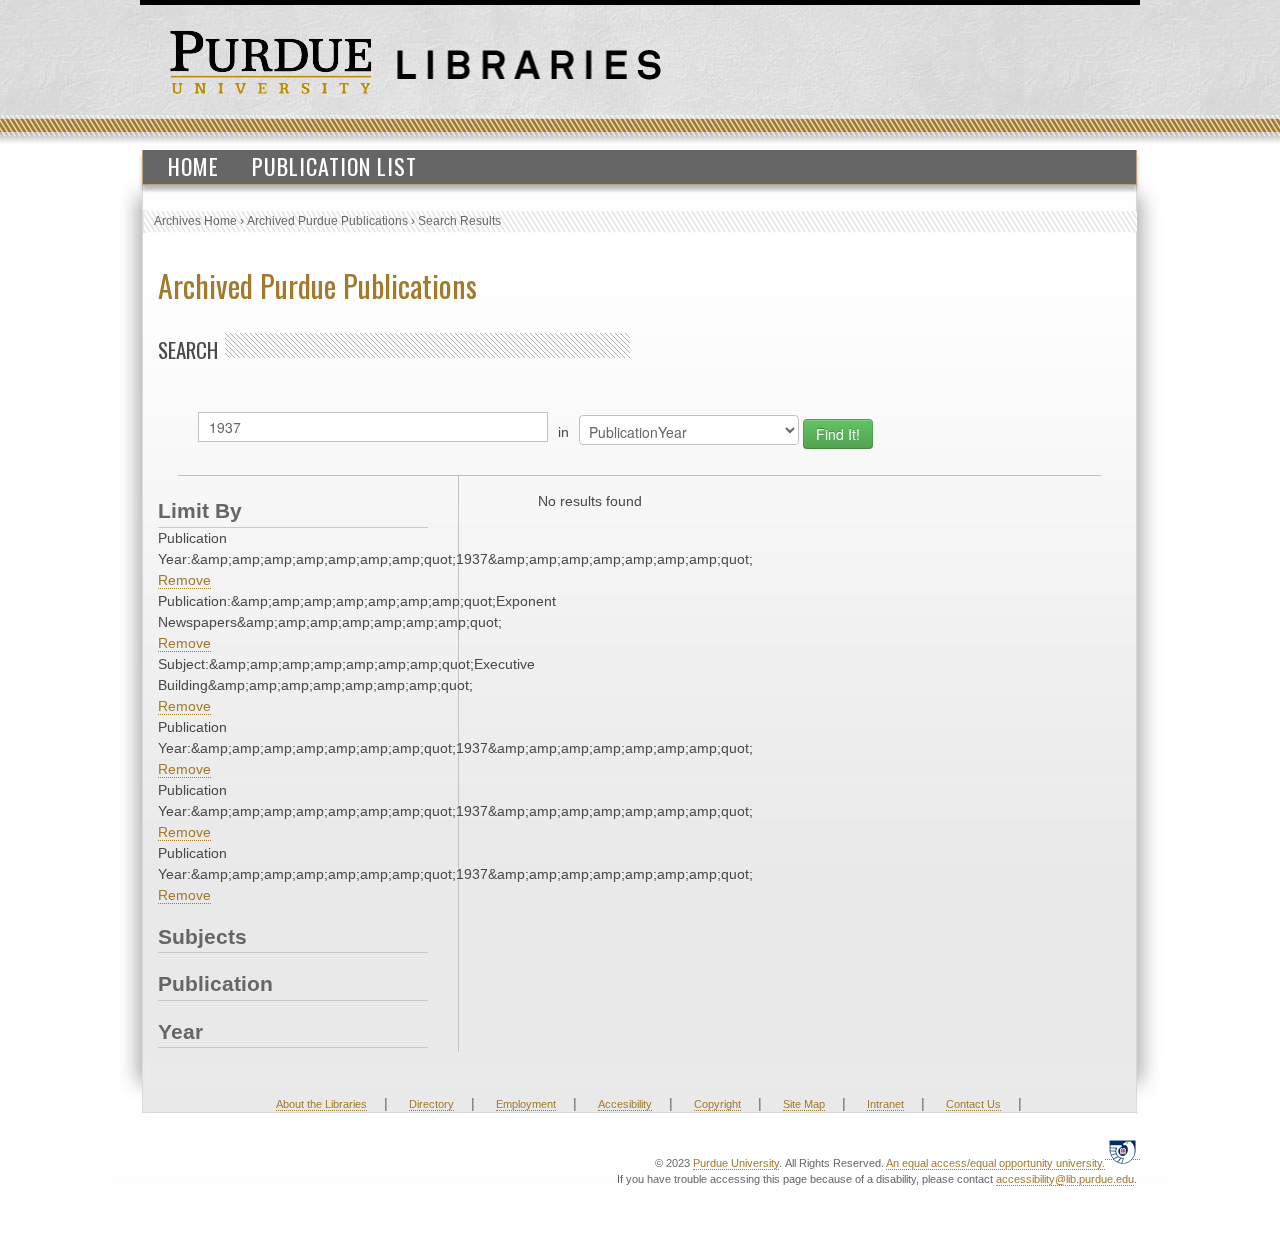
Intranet (885, 1104)
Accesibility (625, 1104)
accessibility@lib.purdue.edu (1065, 1179)
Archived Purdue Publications (327, 221)
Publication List (334, 166)
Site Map (804, 1104)
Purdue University (736, 1163)
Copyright (717, 1104)
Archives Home (195, 221)
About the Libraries (321, 1104)
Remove (184, 580)
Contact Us (973, 1104)
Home (193, 166)
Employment (526, 1104)
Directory (431, 1104)
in (563, 432)
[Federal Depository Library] (1122, 1151)
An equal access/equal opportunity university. (995, 1163)
